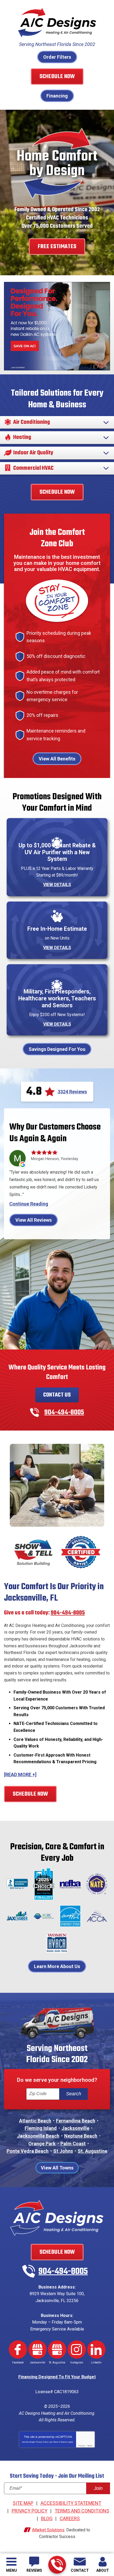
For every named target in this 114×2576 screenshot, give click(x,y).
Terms (90, 2446)
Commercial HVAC (33, 468)
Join (98, 2488)
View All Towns (57, 2168)
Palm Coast (73, 2144)
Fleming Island (41, 2128)
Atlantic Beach (35, 2121)
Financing (57, 96)
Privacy (82, 2446)
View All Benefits (57, 759)
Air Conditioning (32, 422)
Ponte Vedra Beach (28, 2151)
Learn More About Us (57, 1966)
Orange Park (42, 2144)
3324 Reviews (72, 1092)
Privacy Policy (42, 2442)
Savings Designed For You (57, 1049)
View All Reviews (34, 1220)
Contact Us (57, 1395)
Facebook (18, 2349)
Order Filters (57, 57)
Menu (12, 2570)
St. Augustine (93, 2151)
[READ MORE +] (20, 1775)
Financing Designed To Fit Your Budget (57, 2377)
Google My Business (38, 2349)
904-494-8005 (57, 2565)
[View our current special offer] (57, 326)
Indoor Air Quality (33, 453)
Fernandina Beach (76, 2121)
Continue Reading (29, 1204)
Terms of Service (60, 2442)
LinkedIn (96, 2349)
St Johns (63, 2151)
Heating (22, 438)
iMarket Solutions (48, 2530)
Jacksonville (75, 2128)
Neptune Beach (81, 2136)
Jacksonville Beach (38, 2136)
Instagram (77, 2349)
